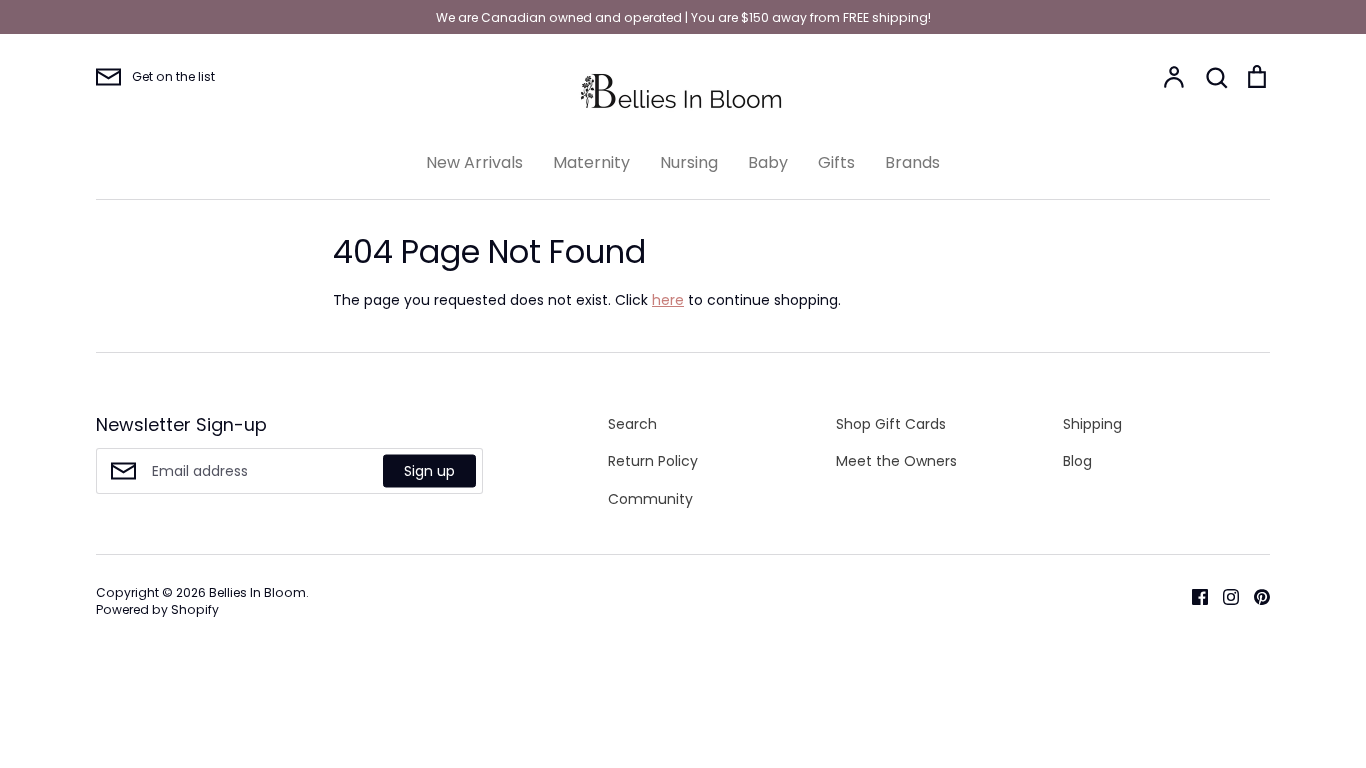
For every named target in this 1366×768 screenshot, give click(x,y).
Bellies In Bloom (257, 592)
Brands (912, 162)
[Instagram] (1223, 596)
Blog (1077, 461)
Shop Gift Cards (891, 424)
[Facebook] (1192, 596)
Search (632, 424)
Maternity (591, 162)
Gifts (836, 162)
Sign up (429, 470)
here (668, 300)
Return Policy (653, 461)
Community (650, 499)
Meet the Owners (896, 461)
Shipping (1092, 424)
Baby (768, 162)
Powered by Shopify (157, 609)
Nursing (689, 162)
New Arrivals (474, 162)
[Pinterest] (1254, 596)
